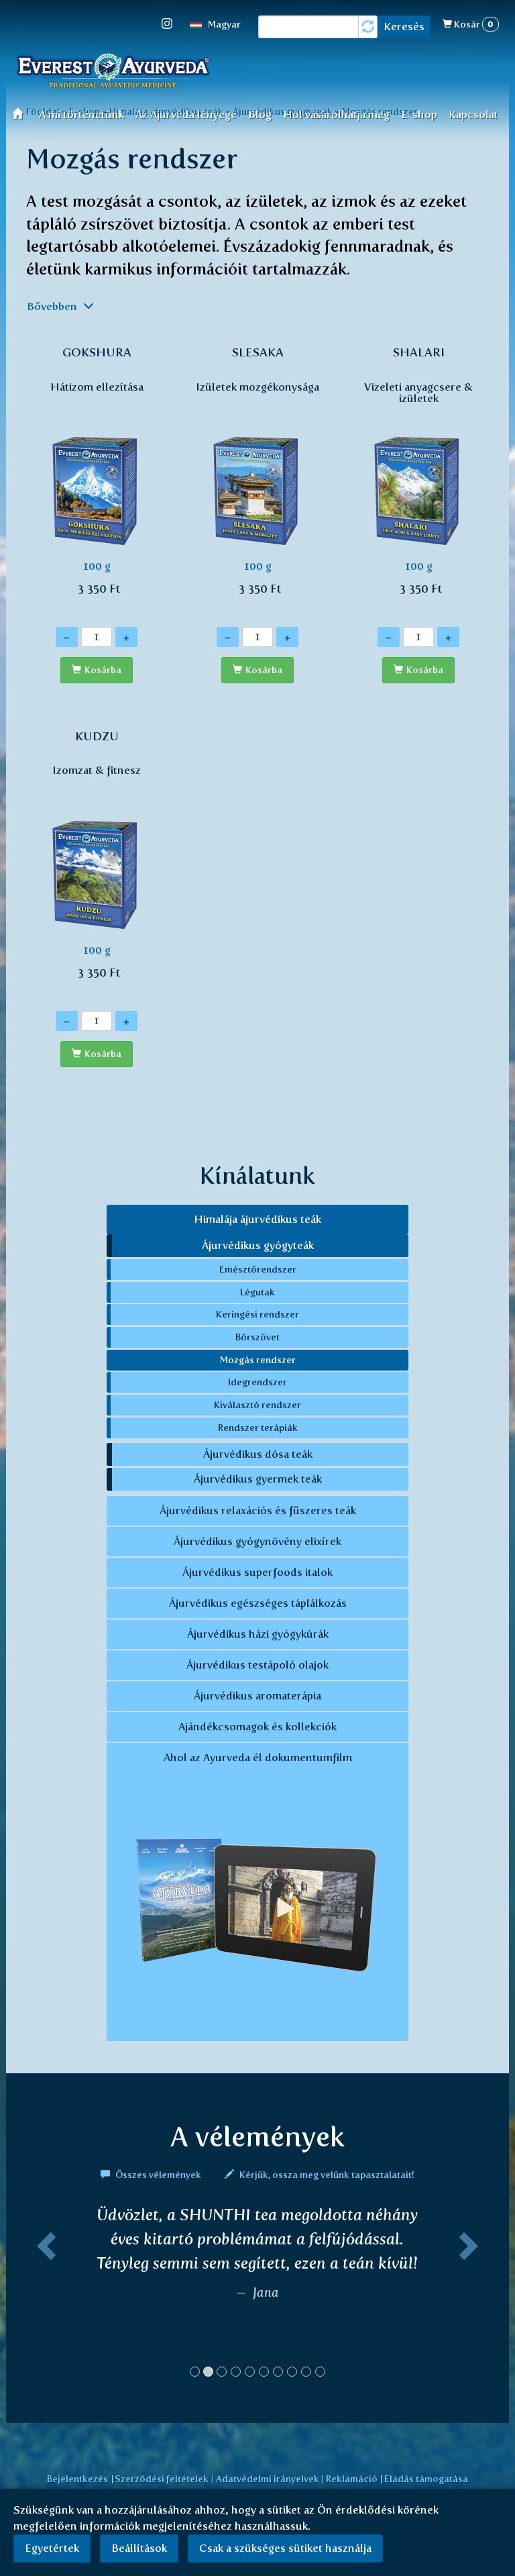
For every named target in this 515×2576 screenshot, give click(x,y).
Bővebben (53, 306)
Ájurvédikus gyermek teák (258, 1479)
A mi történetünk (81, 114)
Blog (260, 114)
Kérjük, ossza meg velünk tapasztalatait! (326, 2175)
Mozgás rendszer (258, 1360)
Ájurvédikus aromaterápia (257, 1696)
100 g (97, 470)
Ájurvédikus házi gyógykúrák (258, 1634)
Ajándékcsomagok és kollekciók (257, 1727)
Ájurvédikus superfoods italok (257, 1572)
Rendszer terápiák (258, 1428)
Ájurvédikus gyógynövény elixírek (257, 1541)
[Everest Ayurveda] (113, 72)
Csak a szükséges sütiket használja (285, 2548)
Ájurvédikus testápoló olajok (257, 1665)
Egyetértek (52, 2548)
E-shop (419, 114)
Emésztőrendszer (258, 1269)
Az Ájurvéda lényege (186, 114)
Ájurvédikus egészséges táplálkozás (258, 1603)
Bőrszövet (257, 1337)
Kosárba (103, 670)
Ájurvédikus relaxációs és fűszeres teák (258, 1510)
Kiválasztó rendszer (257, 1405)
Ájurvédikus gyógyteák (258, 1245)
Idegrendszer (257, 1382)
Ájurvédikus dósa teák (258, 1454)
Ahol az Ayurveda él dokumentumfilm (258, 1757)
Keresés (404, 27)
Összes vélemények (158, 2175)
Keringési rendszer (257, 1314)
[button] (44, 2297)
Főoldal (22, 113)
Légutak (257, 1292)
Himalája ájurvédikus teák (257, 1219)
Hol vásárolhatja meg (336, 114)
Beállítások (139, 2548)
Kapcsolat (473, 114)
